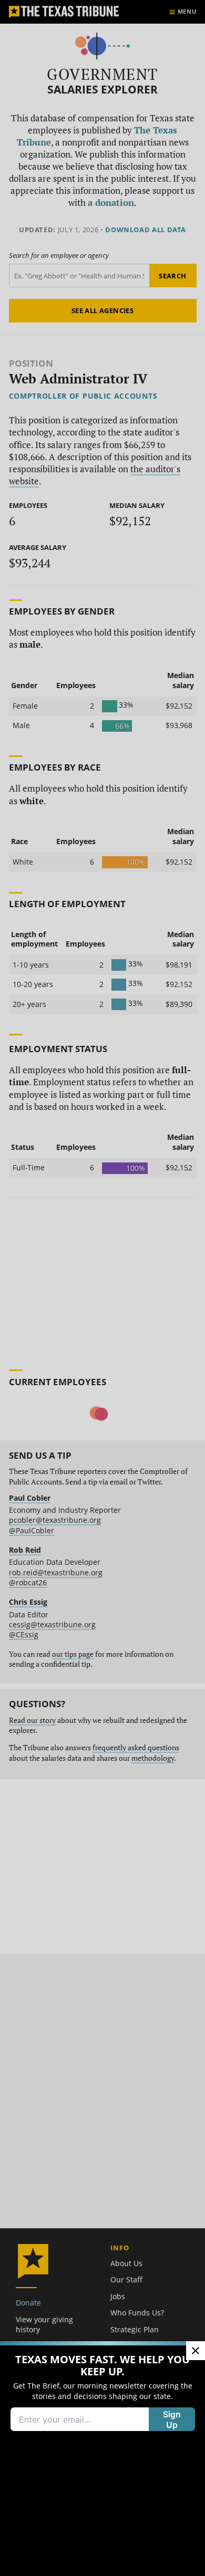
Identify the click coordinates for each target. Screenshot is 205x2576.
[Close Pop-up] (196, 2351)
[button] (102, 1288)
